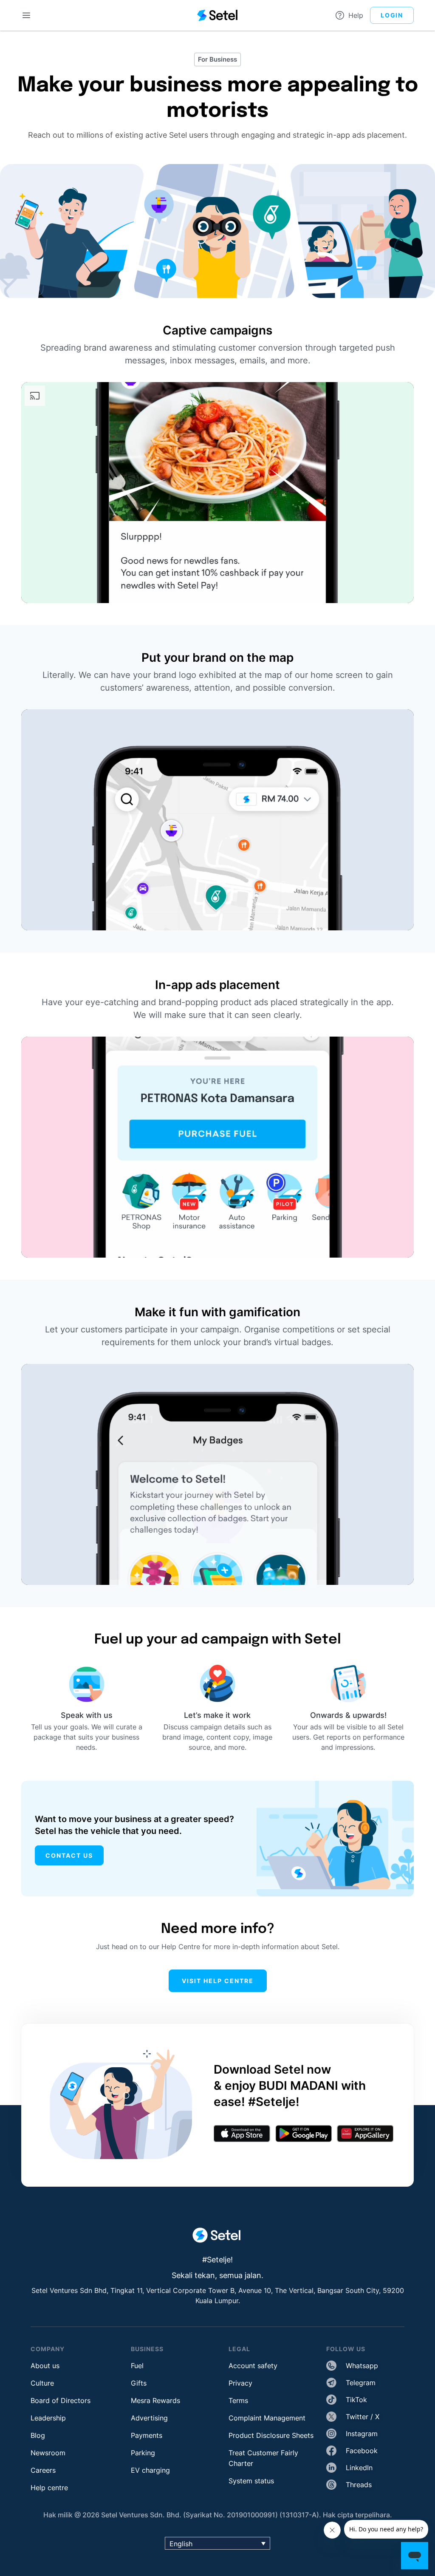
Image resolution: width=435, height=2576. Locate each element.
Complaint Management (267, 2418)
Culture (42, 2383)
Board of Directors (61, 2400)
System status (251, 2481)
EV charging (150, 2470)
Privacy (240, 2383)
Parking (143, 2453)
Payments (147, 2435)
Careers (43, 2470)
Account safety (253, 2366)
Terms (238, 2400)
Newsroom (48, 2453)
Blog (38, 2435)
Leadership (48, 2418)
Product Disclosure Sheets (271, 2435)
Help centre (49, 2488)
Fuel (137, 2366)
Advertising (149, 2418)
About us (45, 2366)
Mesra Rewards (155, 2400)
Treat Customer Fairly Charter (263, 2458)
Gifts (139, 2383)
